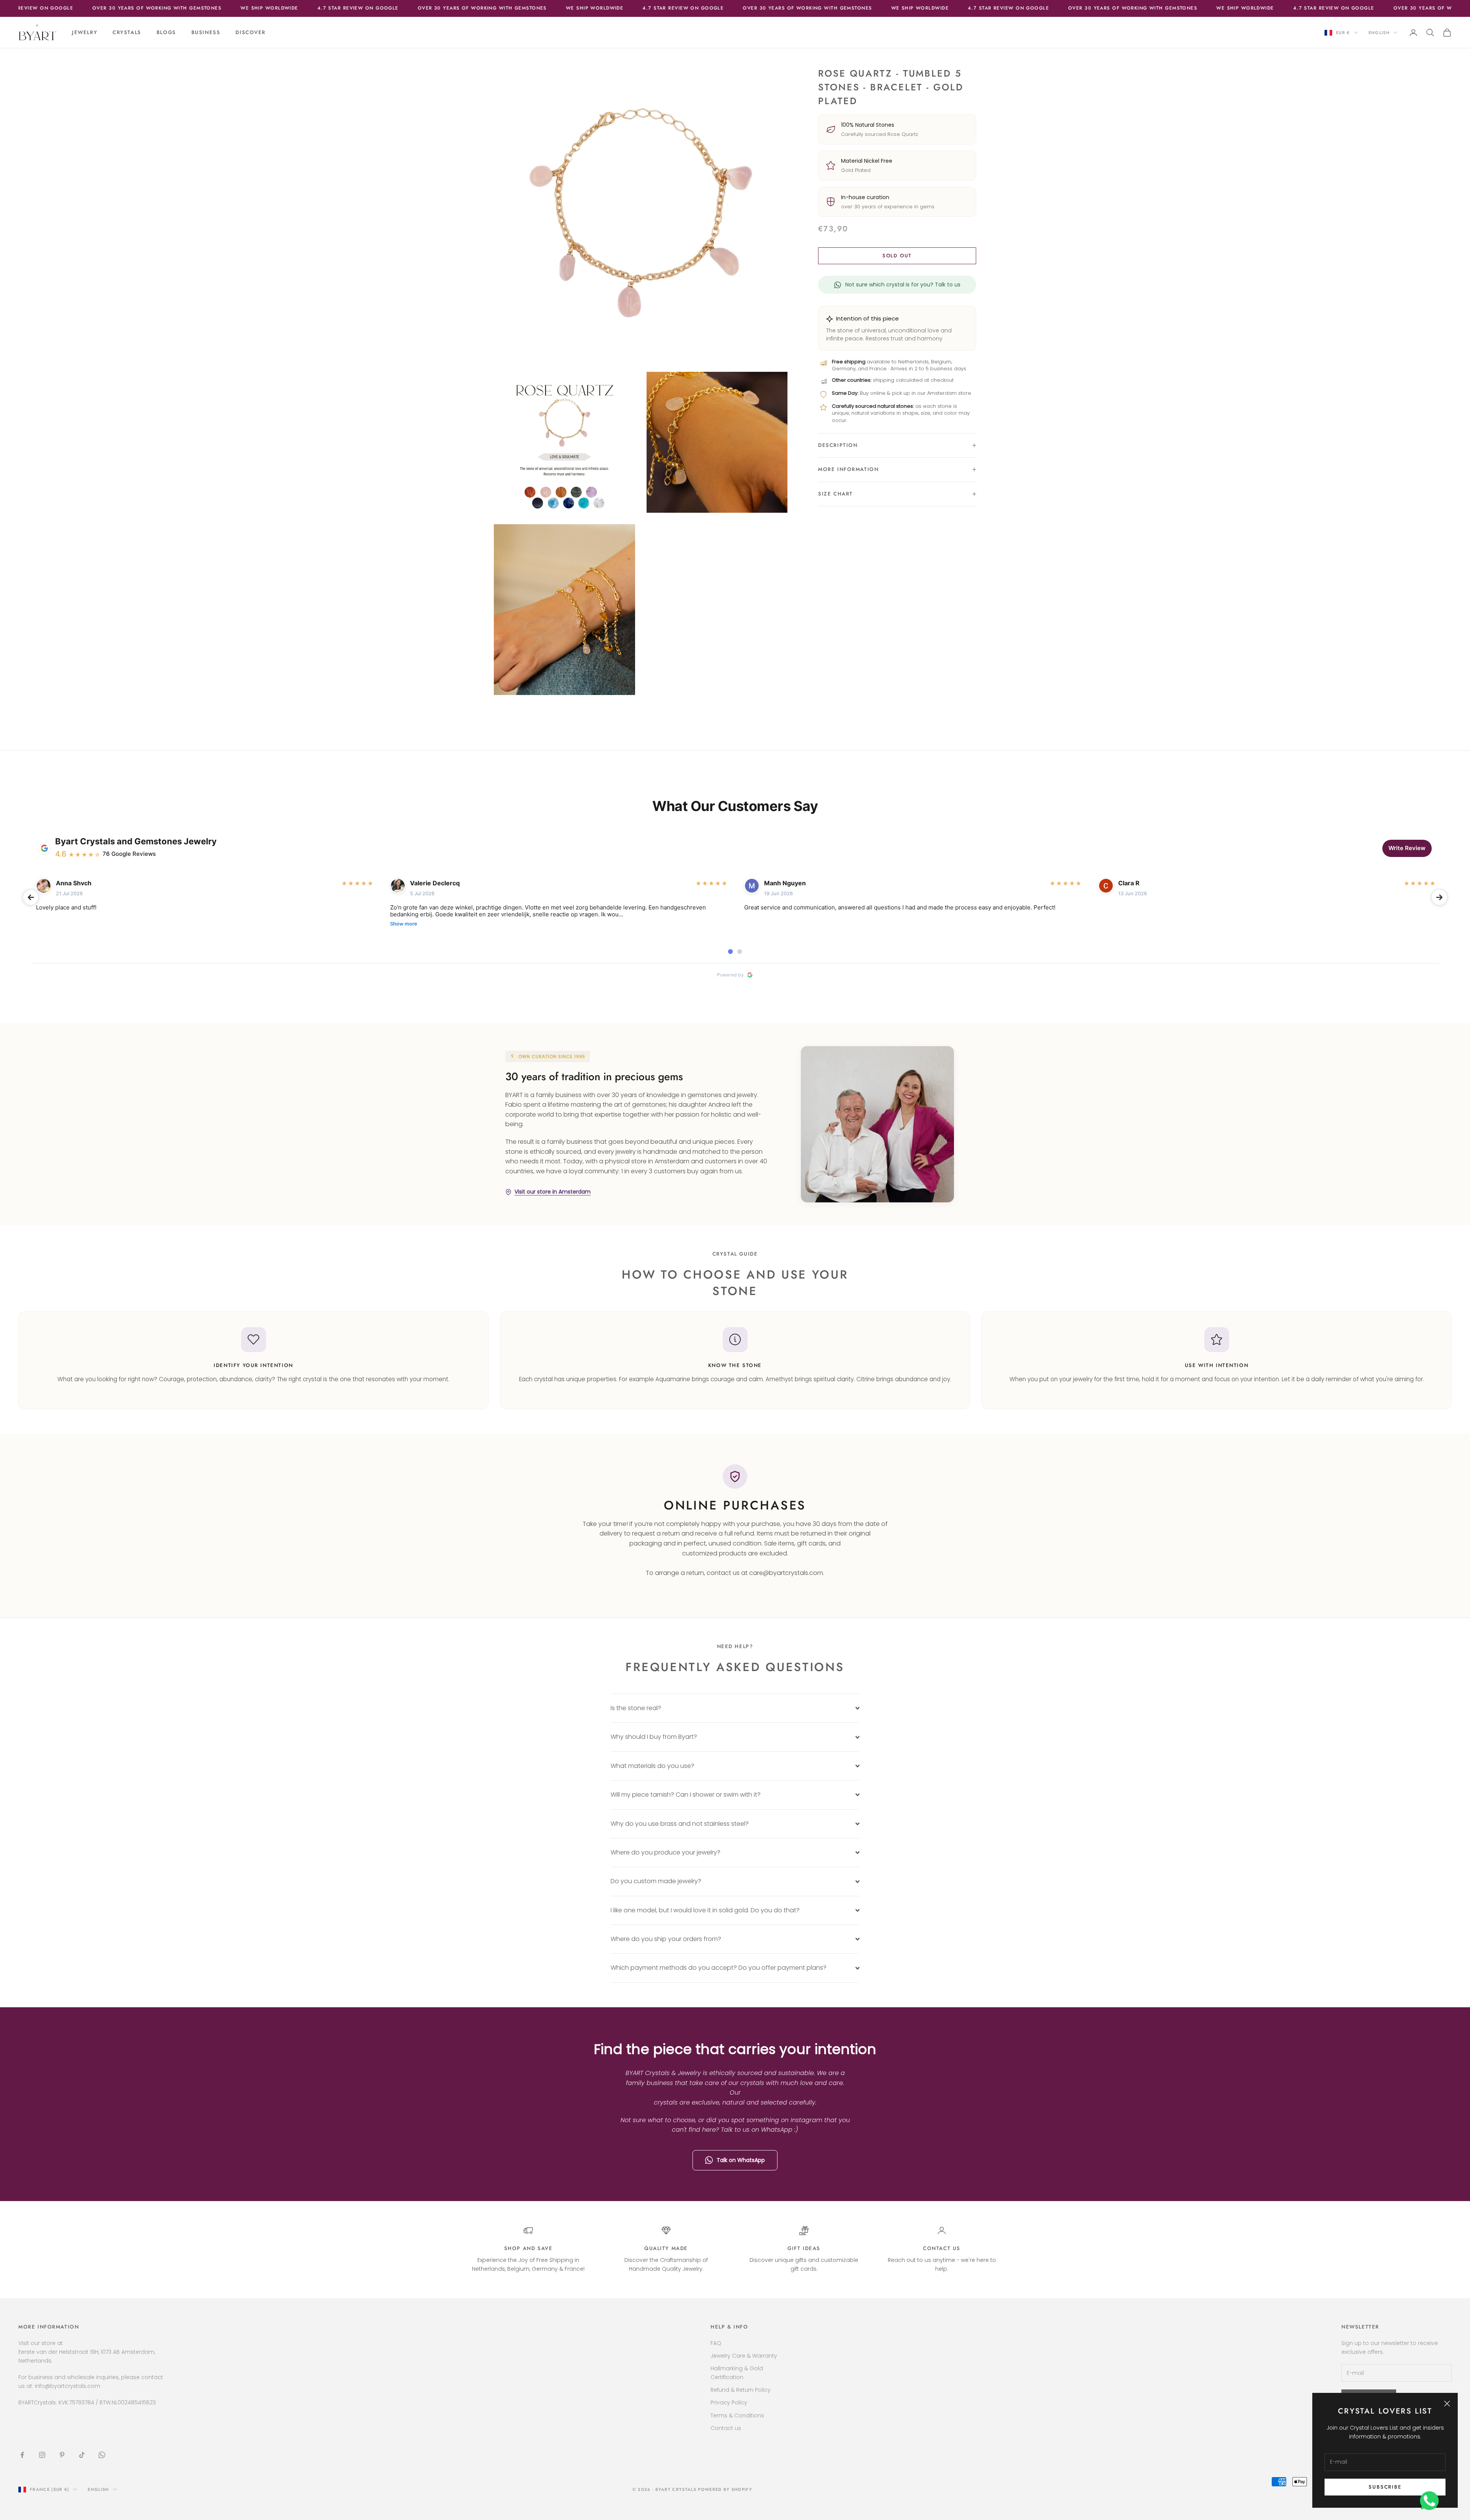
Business (206, 32)
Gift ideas (804, 2248)
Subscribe (1385, 2487)
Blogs (166, 32)
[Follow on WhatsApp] (102, 2455)
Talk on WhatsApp (741, 2160)
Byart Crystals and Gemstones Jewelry (136, 841)
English (1379, 33)
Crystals (127, 32)
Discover (251, 32)
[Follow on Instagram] (42, 2455)
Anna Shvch (74, 883)
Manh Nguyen (785, 883)
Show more (404, 924)
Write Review (1407, 848)
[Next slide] (1439, 897)
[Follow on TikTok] (82, 2455)
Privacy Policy (729, 2402)
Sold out (897, 256)
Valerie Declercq (435, 883)
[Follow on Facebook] (22, 2455)
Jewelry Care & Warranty (744, 2356)
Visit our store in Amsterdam (553, 1192)
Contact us (942, 2248)
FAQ (716, 2343)
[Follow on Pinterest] (62, 2455)
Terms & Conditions (737, 2415)
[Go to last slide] (31, 897)
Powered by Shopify (725, 2489)
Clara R (1129, 883)
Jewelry (85, 32)
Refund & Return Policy (741, 2390)
